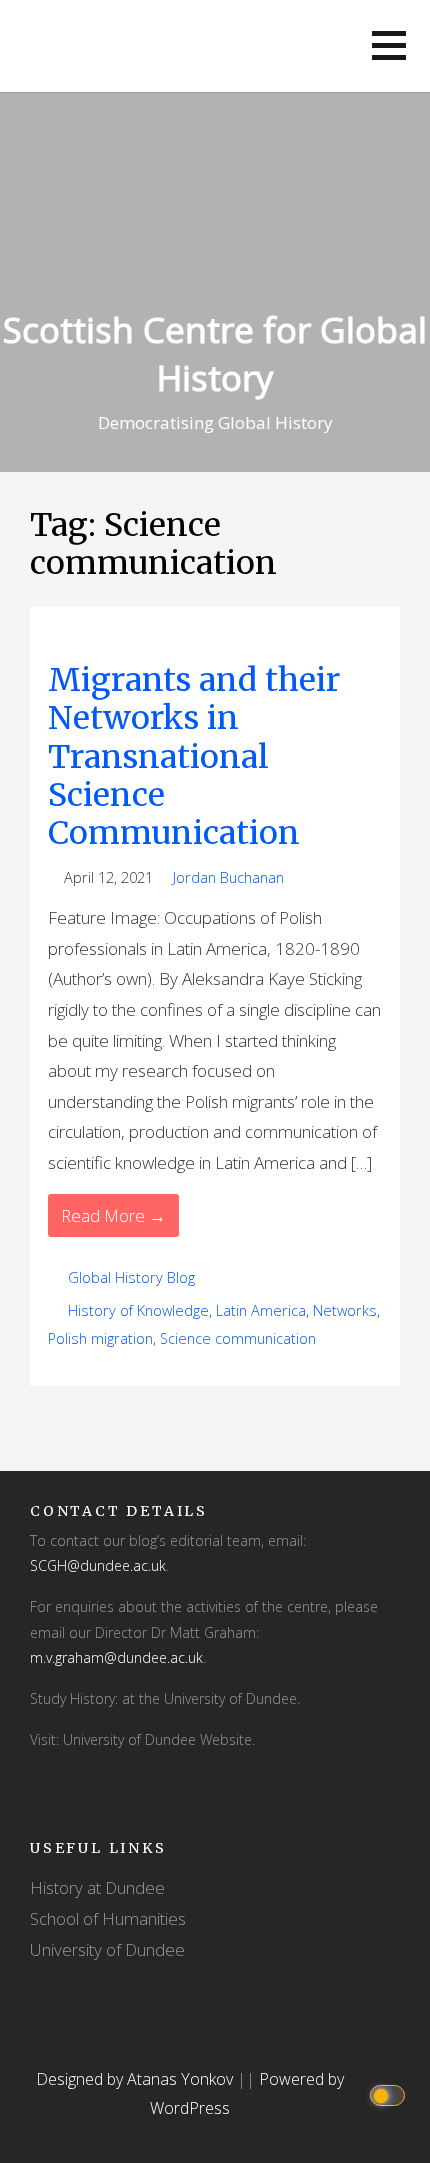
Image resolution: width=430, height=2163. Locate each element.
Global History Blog (131, 1277)
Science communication (238, 1338)
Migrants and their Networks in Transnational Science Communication (194, 757)
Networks (345, 1310)
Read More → (113, 1215)
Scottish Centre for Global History (215, 353)
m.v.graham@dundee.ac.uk (116, 1657)
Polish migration (100, 1338)
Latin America (261, 1310)
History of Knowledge (138, 1310)
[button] (389, 45)
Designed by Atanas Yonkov (136, 2079)
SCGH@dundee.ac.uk (98, 1565)
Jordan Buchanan (228, 877)
